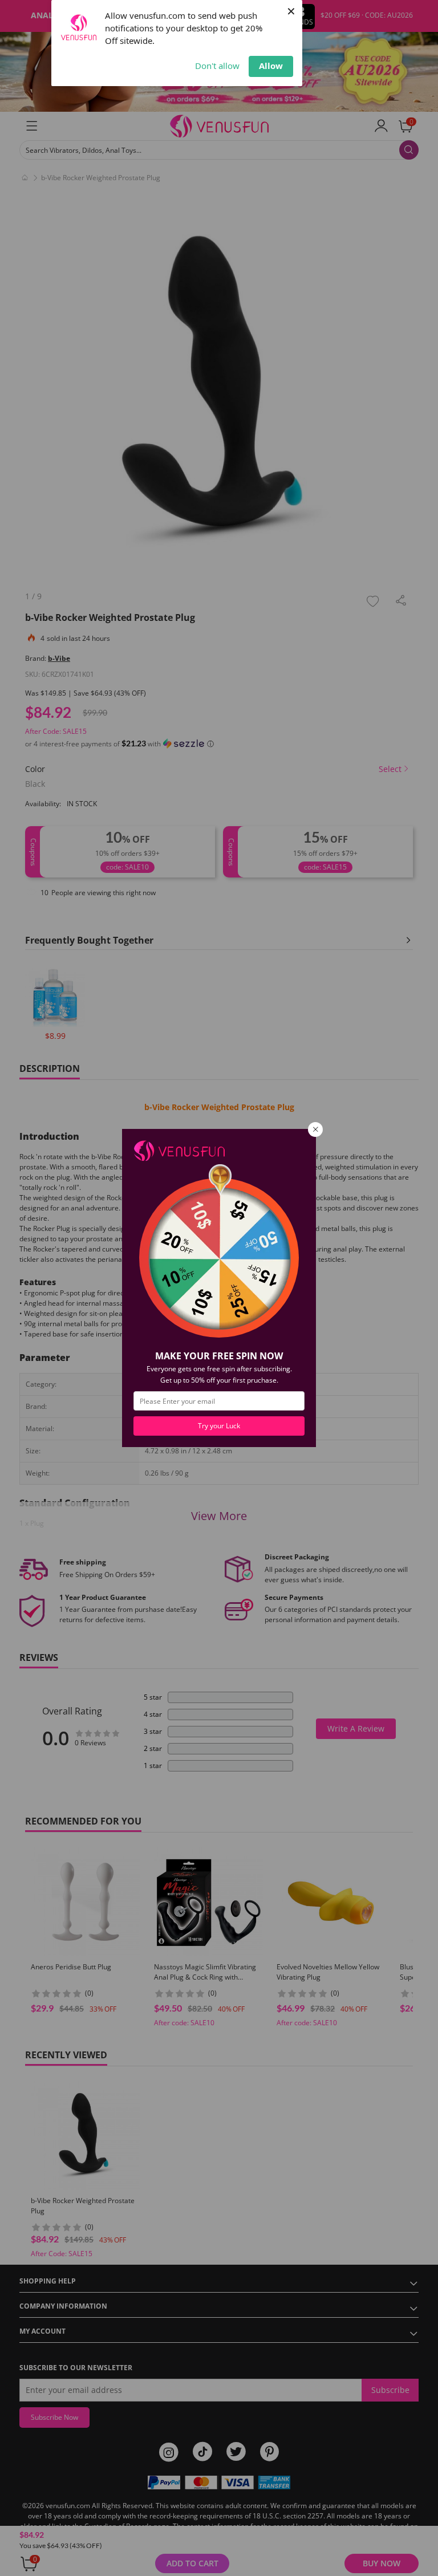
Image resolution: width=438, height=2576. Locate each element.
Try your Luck (219, 1426)
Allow (271, 66)
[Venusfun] (179, 1150)
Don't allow (217, 66)
